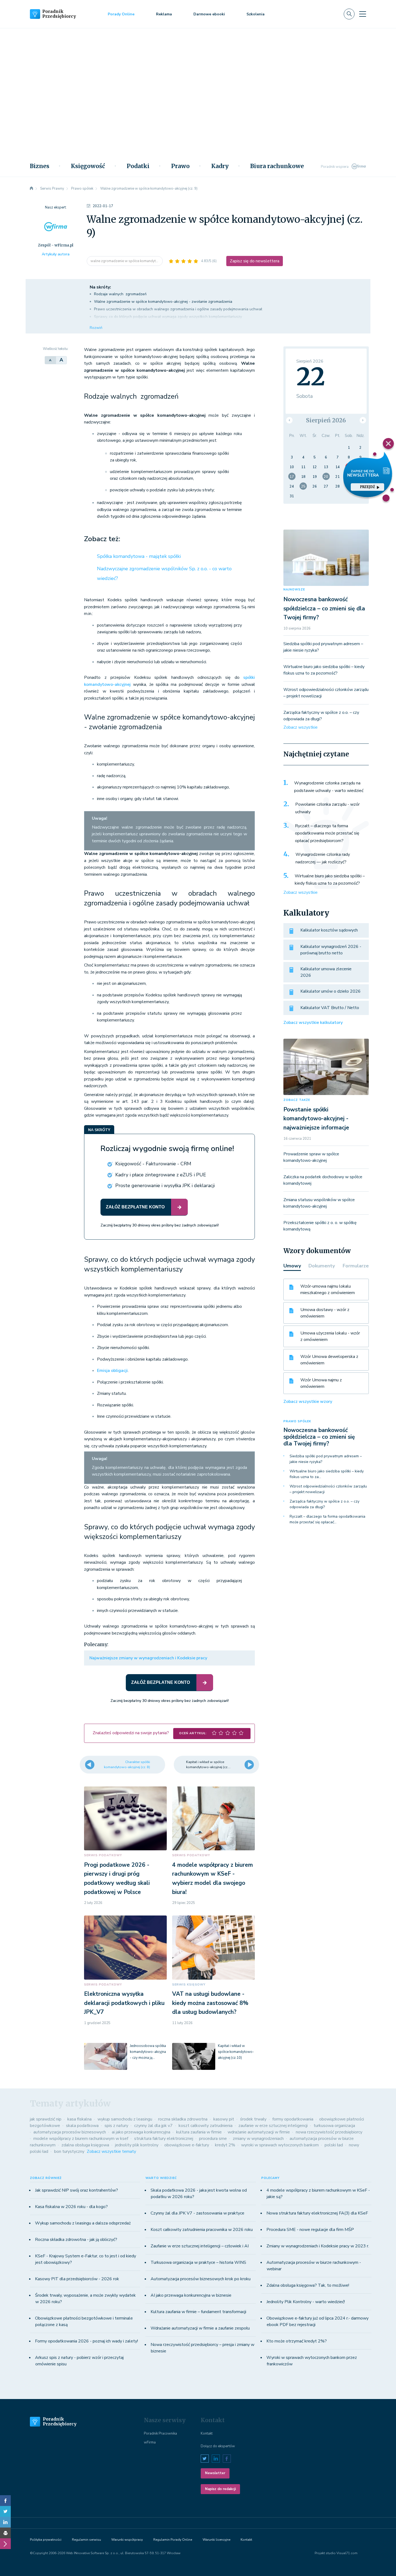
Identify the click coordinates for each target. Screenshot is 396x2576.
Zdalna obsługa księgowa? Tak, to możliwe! (308, 2285)
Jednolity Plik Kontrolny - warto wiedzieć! (306, 2302)
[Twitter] (5, 2511)
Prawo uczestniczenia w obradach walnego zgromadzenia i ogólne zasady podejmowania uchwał (178, 309)
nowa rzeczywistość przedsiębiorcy (329, 2132)
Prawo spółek (297, 1421)
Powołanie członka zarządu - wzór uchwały (327, 808)
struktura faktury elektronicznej (164, 2139)
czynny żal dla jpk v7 (153, 2126)
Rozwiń (96, 328)
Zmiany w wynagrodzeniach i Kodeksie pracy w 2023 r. (318, 2246)
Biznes (40, 166)
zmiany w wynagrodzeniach (258, 2139)
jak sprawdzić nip (46, 2119)
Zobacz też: (102, 539)
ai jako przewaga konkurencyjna (141, 2132)
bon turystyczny (69, 2151)
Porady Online (121, 14)
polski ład (334, 2145)
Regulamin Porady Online (173, 2540)
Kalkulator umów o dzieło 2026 (331, 991)
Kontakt (207, 2434)
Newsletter (215, 2473)
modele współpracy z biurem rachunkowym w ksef (81, 2139)
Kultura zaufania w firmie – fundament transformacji (198, 2312)
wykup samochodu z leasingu (125, 2119)
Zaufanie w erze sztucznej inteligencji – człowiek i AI (200, 2246)
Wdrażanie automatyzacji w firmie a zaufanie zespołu (200, 2328)
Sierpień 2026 (326, 420)
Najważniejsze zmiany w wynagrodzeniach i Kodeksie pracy (148, 1658)
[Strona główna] (32, 189)
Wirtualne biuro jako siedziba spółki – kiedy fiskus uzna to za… (327, 1474)
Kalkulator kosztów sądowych (329, 930)
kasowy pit (224, 2119)
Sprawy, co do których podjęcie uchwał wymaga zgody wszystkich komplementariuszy (168, 317)
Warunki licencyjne (216, 2540)
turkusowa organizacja (334, 2126)
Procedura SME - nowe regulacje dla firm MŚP (310, 2230)
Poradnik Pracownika (160, 2434)
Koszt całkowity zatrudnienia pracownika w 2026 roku (202, 2230)
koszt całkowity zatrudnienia (206, 2126)
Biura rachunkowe (277, 166)
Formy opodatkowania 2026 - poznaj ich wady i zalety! (86, 2341)
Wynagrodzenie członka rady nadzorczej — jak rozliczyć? (323, 858)
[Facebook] (5, 2501)
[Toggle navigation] (363, 14)
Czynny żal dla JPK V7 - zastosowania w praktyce (197, 2213)
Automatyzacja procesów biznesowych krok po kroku (201, 2279)
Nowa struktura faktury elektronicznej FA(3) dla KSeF (317, 2213)
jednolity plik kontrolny (137, 2145)
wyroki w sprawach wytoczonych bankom (280, 2145)
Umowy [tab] (292, 1266)
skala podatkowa (82, 2126)
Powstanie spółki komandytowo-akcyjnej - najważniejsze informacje (316, 1119)
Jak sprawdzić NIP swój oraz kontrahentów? (77, 2190)
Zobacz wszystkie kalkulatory (313, 1023)
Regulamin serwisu (86, 2540)
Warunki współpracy (127, 2540)
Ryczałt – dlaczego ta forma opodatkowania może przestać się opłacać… (327, 1519)
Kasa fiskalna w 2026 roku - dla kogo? (71, 2207)
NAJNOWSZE (294, 590)
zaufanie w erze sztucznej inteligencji (273, 2126)
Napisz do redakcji (220, 2489)
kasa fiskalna (79, 2119)
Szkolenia (256, 14)
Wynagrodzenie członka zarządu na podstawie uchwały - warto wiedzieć (329, 787)
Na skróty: (100, 287)
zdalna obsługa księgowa (85, 2145)
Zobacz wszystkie (301, 727)
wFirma (150, 2442)
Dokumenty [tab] (322, 1266)
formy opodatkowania (293, 2119)
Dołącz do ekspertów (218, 2446)
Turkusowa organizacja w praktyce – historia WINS (198, 2262)
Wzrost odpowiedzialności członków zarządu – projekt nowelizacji (328, 1489)
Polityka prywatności (46, 2540)
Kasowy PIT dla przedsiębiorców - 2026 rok (77, 2279)
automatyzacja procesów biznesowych (70, 2132)
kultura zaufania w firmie (199, 2132)
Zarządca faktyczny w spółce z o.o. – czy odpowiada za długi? (324, 1504)
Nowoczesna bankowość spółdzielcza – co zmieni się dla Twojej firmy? (324, 608)
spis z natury (116, 2126)
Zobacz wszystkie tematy (111, 2151)
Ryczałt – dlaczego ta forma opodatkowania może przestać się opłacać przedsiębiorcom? (327, 833)
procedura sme (213, 2139)
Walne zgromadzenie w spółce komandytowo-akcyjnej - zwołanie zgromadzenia (163, 302)
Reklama (164, 14)
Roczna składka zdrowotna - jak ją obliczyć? (76, 2240)
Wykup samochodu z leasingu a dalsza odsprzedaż (83, 2223)
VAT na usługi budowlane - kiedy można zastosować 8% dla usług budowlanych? (210, 2003)
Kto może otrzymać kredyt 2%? (297, 2341)
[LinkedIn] (5, 2522)
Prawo (180, 166)
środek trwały (253, 2119)
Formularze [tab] (356, 1266)
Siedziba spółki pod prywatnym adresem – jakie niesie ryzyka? (326, 1459)
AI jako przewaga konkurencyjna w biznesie (191, 2295)
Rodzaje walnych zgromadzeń (120, 294)
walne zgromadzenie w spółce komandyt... (125, 261)
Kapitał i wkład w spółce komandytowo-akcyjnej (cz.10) (236, 2052)
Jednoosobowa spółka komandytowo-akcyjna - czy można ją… (148, 2052)
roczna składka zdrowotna (183, 2119)
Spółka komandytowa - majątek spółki (139, 556)
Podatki (138, 166)
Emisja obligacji (112, 1371)
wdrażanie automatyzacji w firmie (259, 2132)
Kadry (220, 166)
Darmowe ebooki (209, 14)
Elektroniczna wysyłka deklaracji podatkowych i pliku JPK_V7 (124, 2003)
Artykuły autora (56, 254)
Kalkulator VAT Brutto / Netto (330, 1008)
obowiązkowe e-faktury (187, 2145)
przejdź (367, 487)
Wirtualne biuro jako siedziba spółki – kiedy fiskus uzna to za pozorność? (330, 880)
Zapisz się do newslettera (255, 261)
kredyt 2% (225, 2145)
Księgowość (88, 166)
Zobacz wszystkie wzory (308, 1402)
